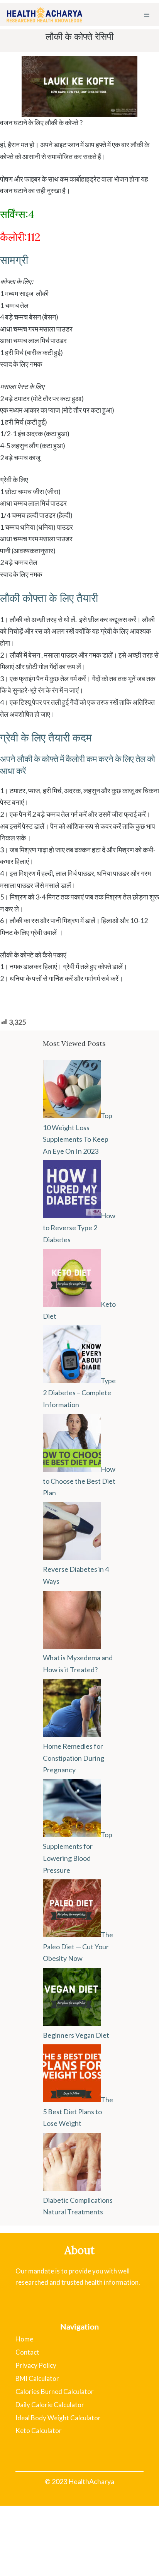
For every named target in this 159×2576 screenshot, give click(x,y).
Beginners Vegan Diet (76, 2035)
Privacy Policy (36, 2365)
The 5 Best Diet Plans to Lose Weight (78, 2111)
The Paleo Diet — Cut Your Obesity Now (78, 1946)
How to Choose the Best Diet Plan (79, 1481)
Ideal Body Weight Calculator (58, 2418)
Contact (27, 2352)
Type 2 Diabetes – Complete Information (79, 1392)
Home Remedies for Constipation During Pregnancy (74, 1758)
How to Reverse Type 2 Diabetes (79, 1227)
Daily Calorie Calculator (50, 2405)
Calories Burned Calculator (55, 2392)
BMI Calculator (37, 2378)
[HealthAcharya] (44, 15)
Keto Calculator (39, 2431)
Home (24, 2339)
